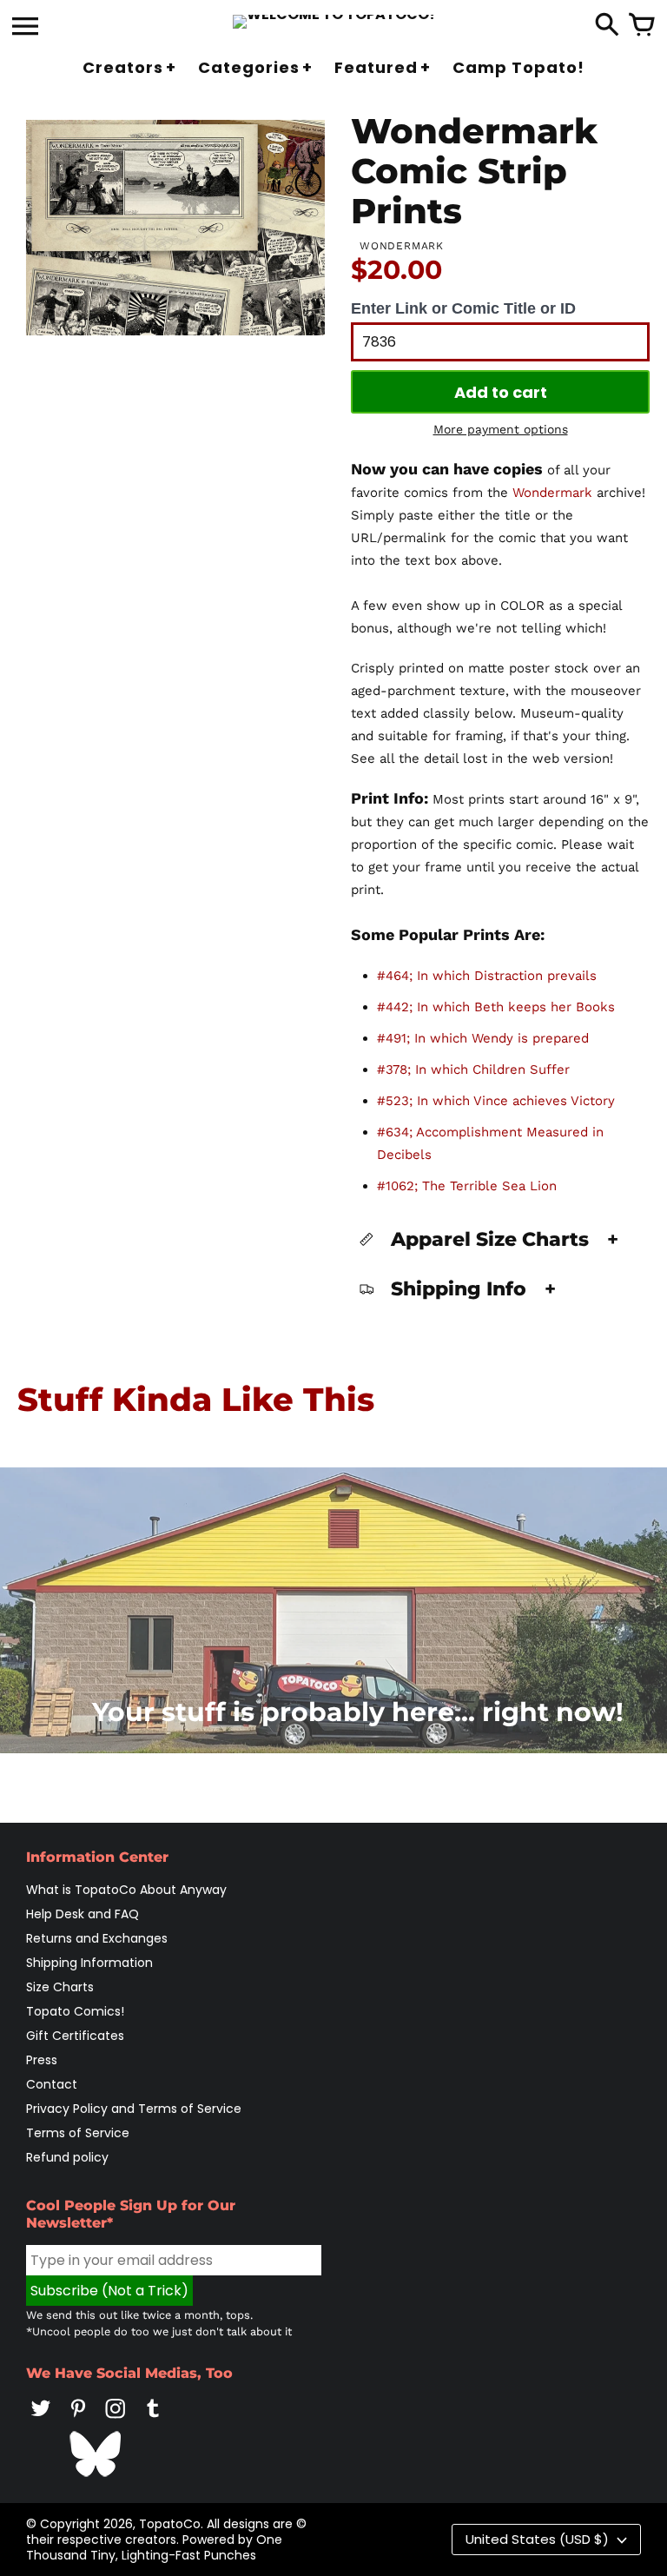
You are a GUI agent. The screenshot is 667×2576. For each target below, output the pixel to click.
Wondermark (552, 493)
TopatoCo (170, 2524)
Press (42, 2060)
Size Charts (60, 1987)
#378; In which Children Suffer (473, 1069)
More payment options (501, 429)
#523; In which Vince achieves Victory (496, 1101)
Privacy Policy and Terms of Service (134, 2109)
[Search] (607, 26)
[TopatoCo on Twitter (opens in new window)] (41, 2420)
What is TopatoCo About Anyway (126, 1890)
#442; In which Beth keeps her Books (496, 1007)
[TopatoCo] (334, 22)
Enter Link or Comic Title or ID (463, 308)
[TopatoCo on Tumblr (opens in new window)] (153, 2420)
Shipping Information (89, 1963)
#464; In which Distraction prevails (487, 976)
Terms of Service (78, 2133)
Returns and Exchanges (97, 1938)
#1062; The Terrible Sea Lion (467, 1186)
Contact (52, 2084)
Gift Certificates (75, 2036)
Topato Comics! (75, 2011)
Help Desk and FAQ (83, 1914)
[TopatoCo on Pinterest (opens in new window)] (78, 2420)
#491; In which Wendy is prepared (483, 1038)
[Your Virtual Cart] (642, 26)
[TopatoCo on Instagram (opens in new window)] (116, 2420)
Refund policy (67, 2157)
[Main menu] (25, 28)
